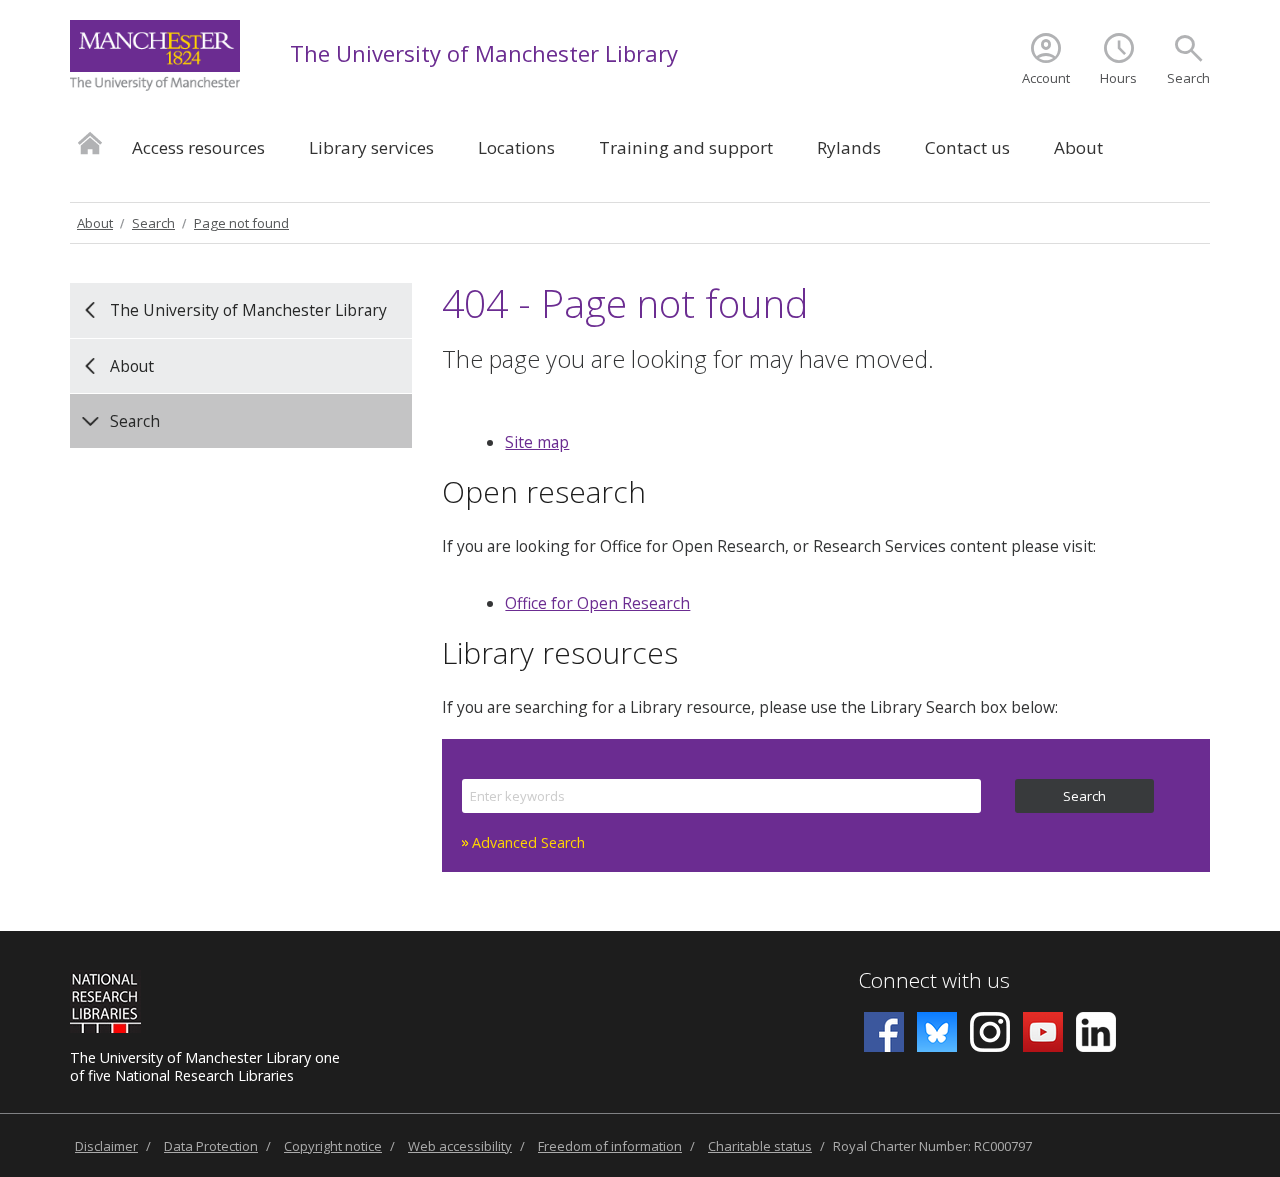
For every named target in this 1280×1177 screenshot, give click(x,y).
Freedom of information (610, 1146)
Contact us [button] (967, 147)
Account (1046, 78)
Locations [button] (516, 147)
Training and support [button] (686, 147)
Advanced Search (528, 842)
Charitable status (760, 1146)
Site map (537, 442)
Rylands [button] (849, 147)
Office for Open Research (597, 603)
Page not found (241, 223)
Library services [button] (371, 147)
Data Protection (211, 1146)
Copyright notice (333, 1146)
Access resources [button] (198, 147)
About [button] (1078, 147)
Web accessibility (460, 1146)
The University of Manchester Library (484, 53)
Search (1188, 78)
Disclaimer (106, 1146)
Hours (1118, 78)
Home (90, 142)
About (95, 223)
